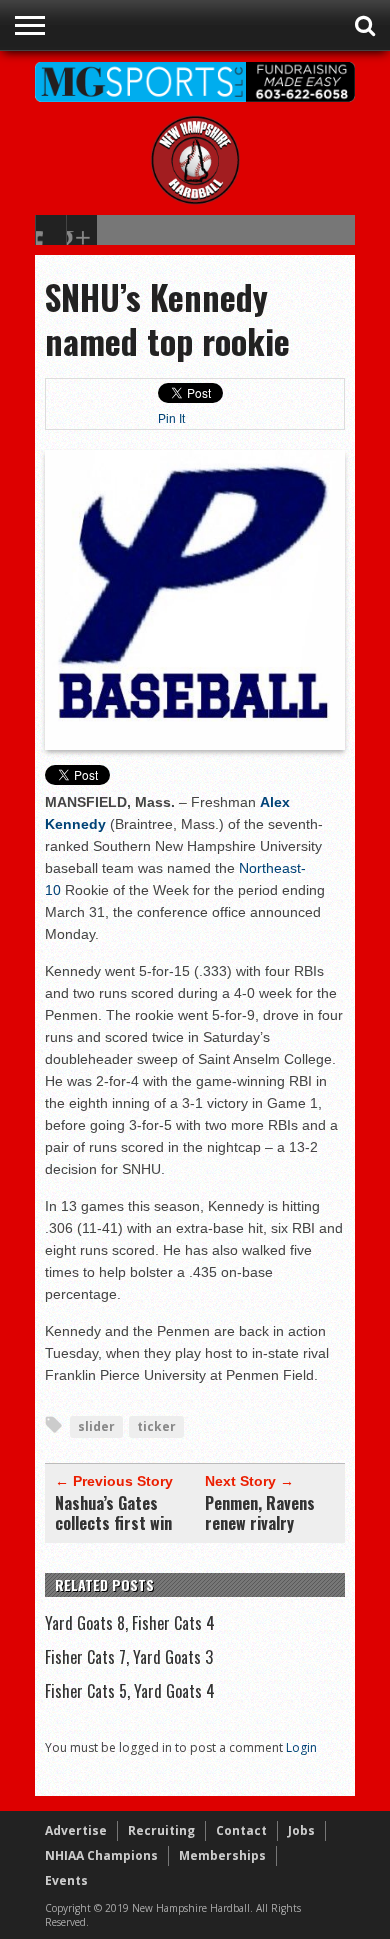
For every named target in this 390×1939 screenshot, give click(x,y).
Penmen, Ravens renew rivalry (260, 1513)
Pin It (171, 419)
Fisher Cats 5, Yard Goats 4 (130, 1691)
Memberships (222, 1855)
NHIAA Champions (101, 1855)
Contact (241, 1830)
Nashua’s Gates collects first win (113, 1513)
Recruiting (161, 1830)
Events (66, 1880)
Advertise (76, 1830)
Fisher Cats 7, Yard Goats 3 (129, 1657)
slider (96, 1426)
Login (301, 1747)
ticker (156, 1426)
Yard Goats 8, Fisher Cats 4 (130, 1623)
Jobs (301, 1830)
